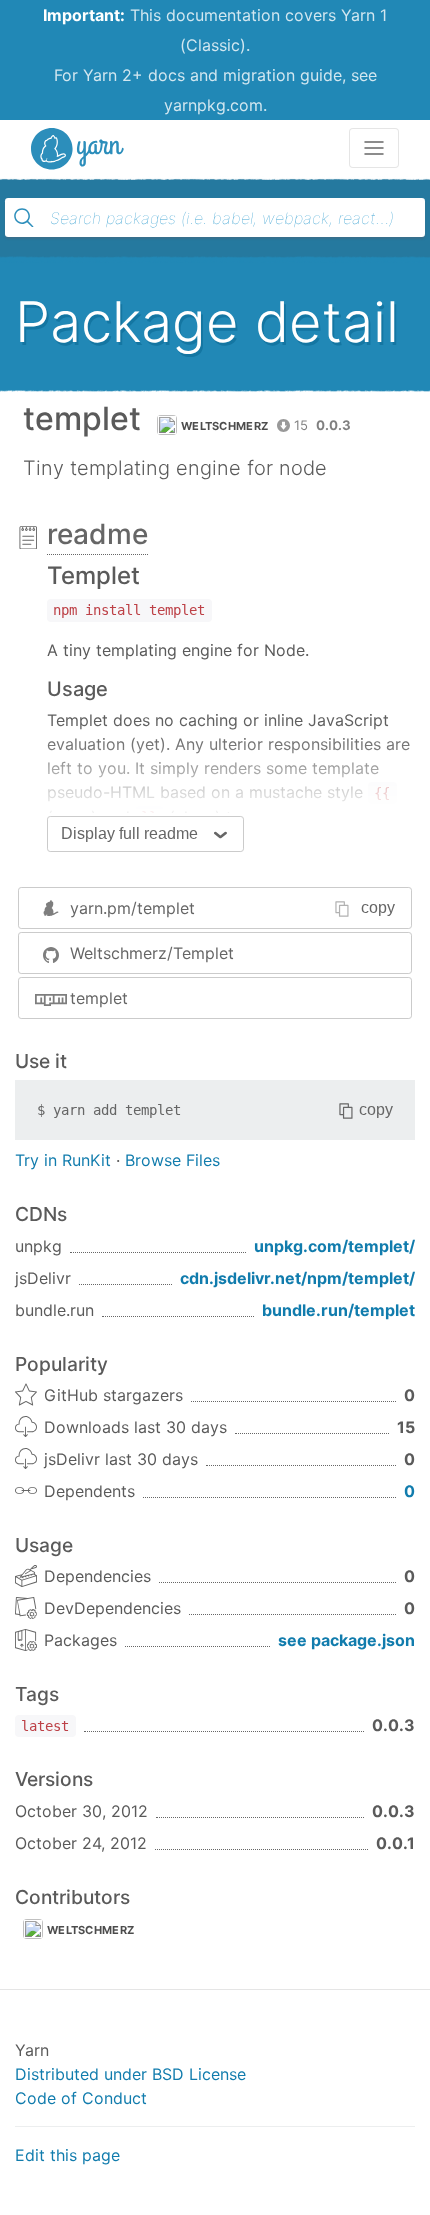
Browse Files (172, 1160)
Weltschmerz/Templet (152, 953)
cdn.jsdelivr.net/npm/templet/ (297, 1278)
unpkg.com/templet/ (334, 1246)
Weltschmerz (224, 426)
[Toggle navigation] (374, 148)
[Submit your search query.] (24, 218)
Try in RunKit (63, 1160)
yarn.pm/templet (132, 908)
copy (378, 907)
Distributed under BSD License (130, 2074)
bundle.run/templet (338, 1310)
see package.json (346, 1640)
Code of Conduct (81, 2098)
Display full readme (129, 833)
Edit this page (67, 2155)
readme (97, 534)
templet (99, 998)
